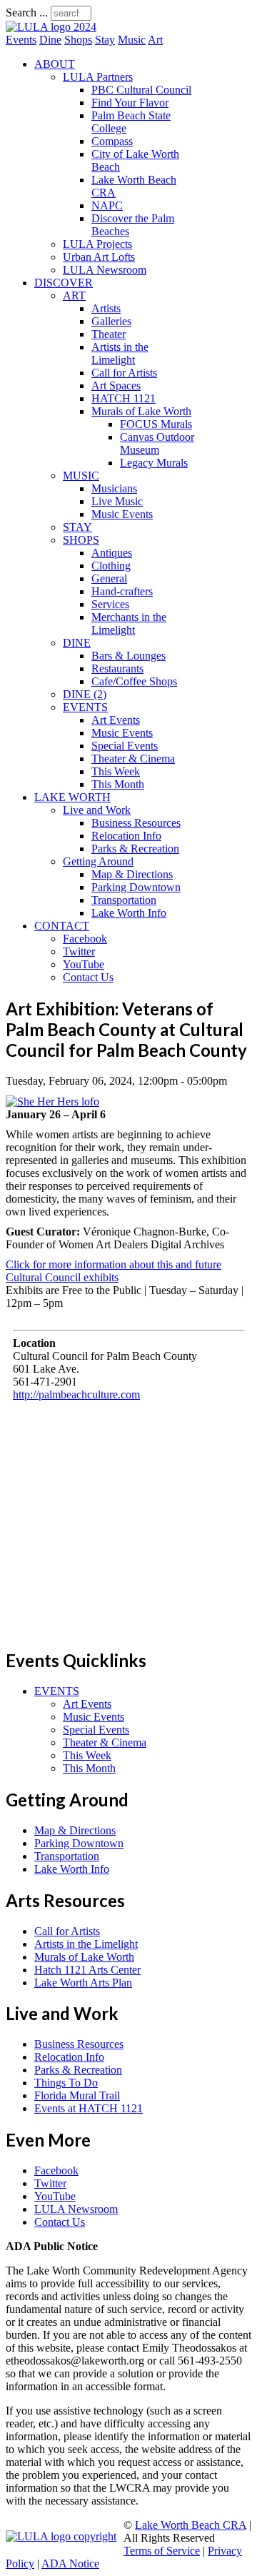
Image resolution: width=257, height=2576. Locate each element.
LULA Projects (97, 244)
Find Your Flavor (130, 103)
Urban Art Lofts (99, 257)
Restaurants (117, 668)
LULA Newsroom (105, 270)
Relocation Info (126, 836)
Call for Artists (124, 373)
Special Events (125, 746)
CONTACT (62, 926)
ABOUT (55, 64)
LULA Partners (98, 77)
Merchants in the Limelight (129, 623)
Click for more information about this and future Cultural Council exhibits (114, 1271)
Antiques (112, 553)
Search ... (27, 13)
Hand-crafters (122, 591)
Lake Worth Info (129, 913)
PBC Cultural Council (141, 90)
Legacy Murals (154, 463)
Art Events (116, 720)
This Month (118, 784)
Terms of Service (162, 2551)
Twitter (79, 951)
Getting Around (98, 861)
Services (110, 604)
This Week (116, 771)
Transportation (124, 900)
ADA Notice (70, 2563)
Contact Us (88, 977)
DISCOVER (64, 283)
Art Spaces (116, 386)
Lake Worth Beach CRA (191, 2525)
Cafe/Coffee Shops (134, 681)
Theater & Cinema (133, 759)
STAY (77, 527)
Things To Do (66, 2083)
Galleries (111, 321)
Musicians (114, 488)
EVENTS (85, 707)
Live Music (117, 501)
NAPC (107, 205)
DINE (77, 643)
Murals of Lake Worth (141, 411)
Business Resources (136, 823)
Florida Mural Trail (77, 2095)
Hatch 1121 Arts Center (87, 1970)
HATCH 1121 (124, 398)
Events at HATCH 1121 (89, 2108)
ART (74, 295)
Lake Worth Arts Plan (83, 1983)
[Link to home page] (51, 27)
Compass (112, 141)
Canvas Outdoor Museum (157, 443)
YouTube (84, 964)
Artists (106, 308)
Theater (109, 334)
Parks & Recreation (135, 849)
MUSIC (81, 476)
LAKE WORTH (72, 797)
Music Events (122, 514)
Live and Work (97, 810)
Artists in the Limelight (120, 353)
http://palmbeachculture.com (76, 1394)
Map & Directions (132, 874)
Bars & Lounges (128, 656)
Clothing (111, 566)
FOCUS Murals (156, 424)
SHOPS (81, 540)
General (109, 578)
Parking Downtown (136, 887)
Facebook (85, 939)
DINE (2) (85, 694)
